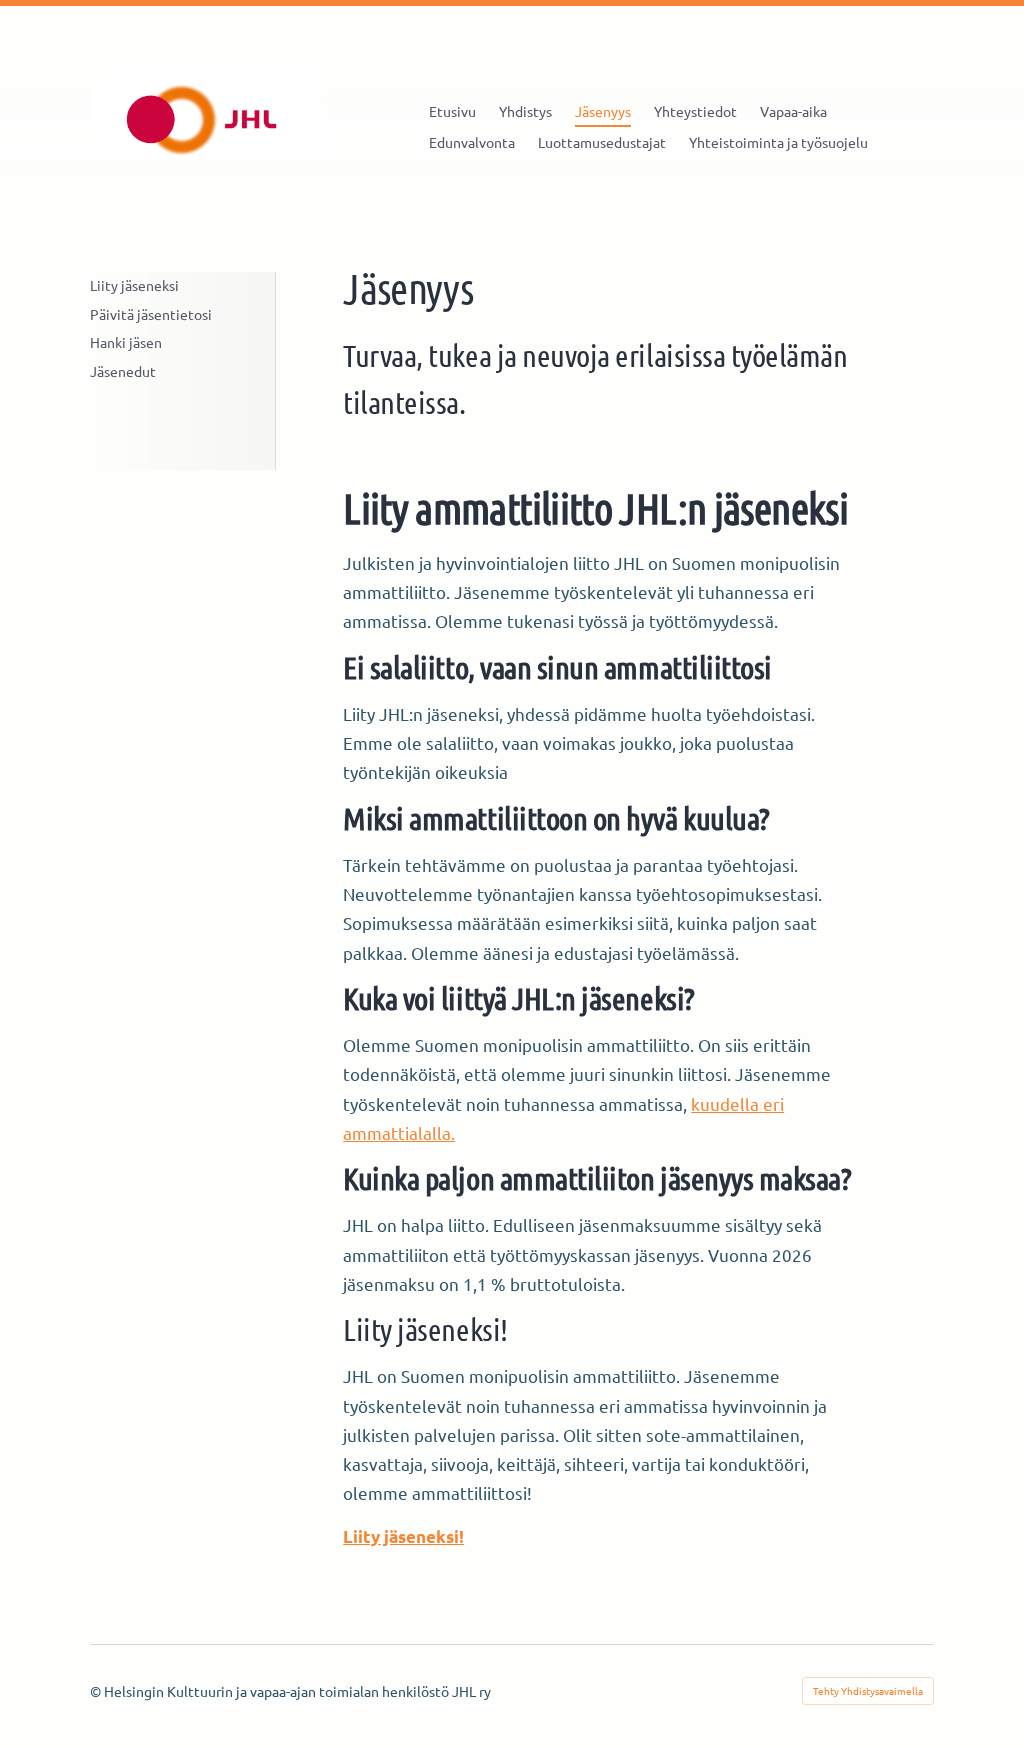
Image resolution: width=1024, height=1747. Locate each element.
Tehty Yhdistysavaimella (868, 1690)
